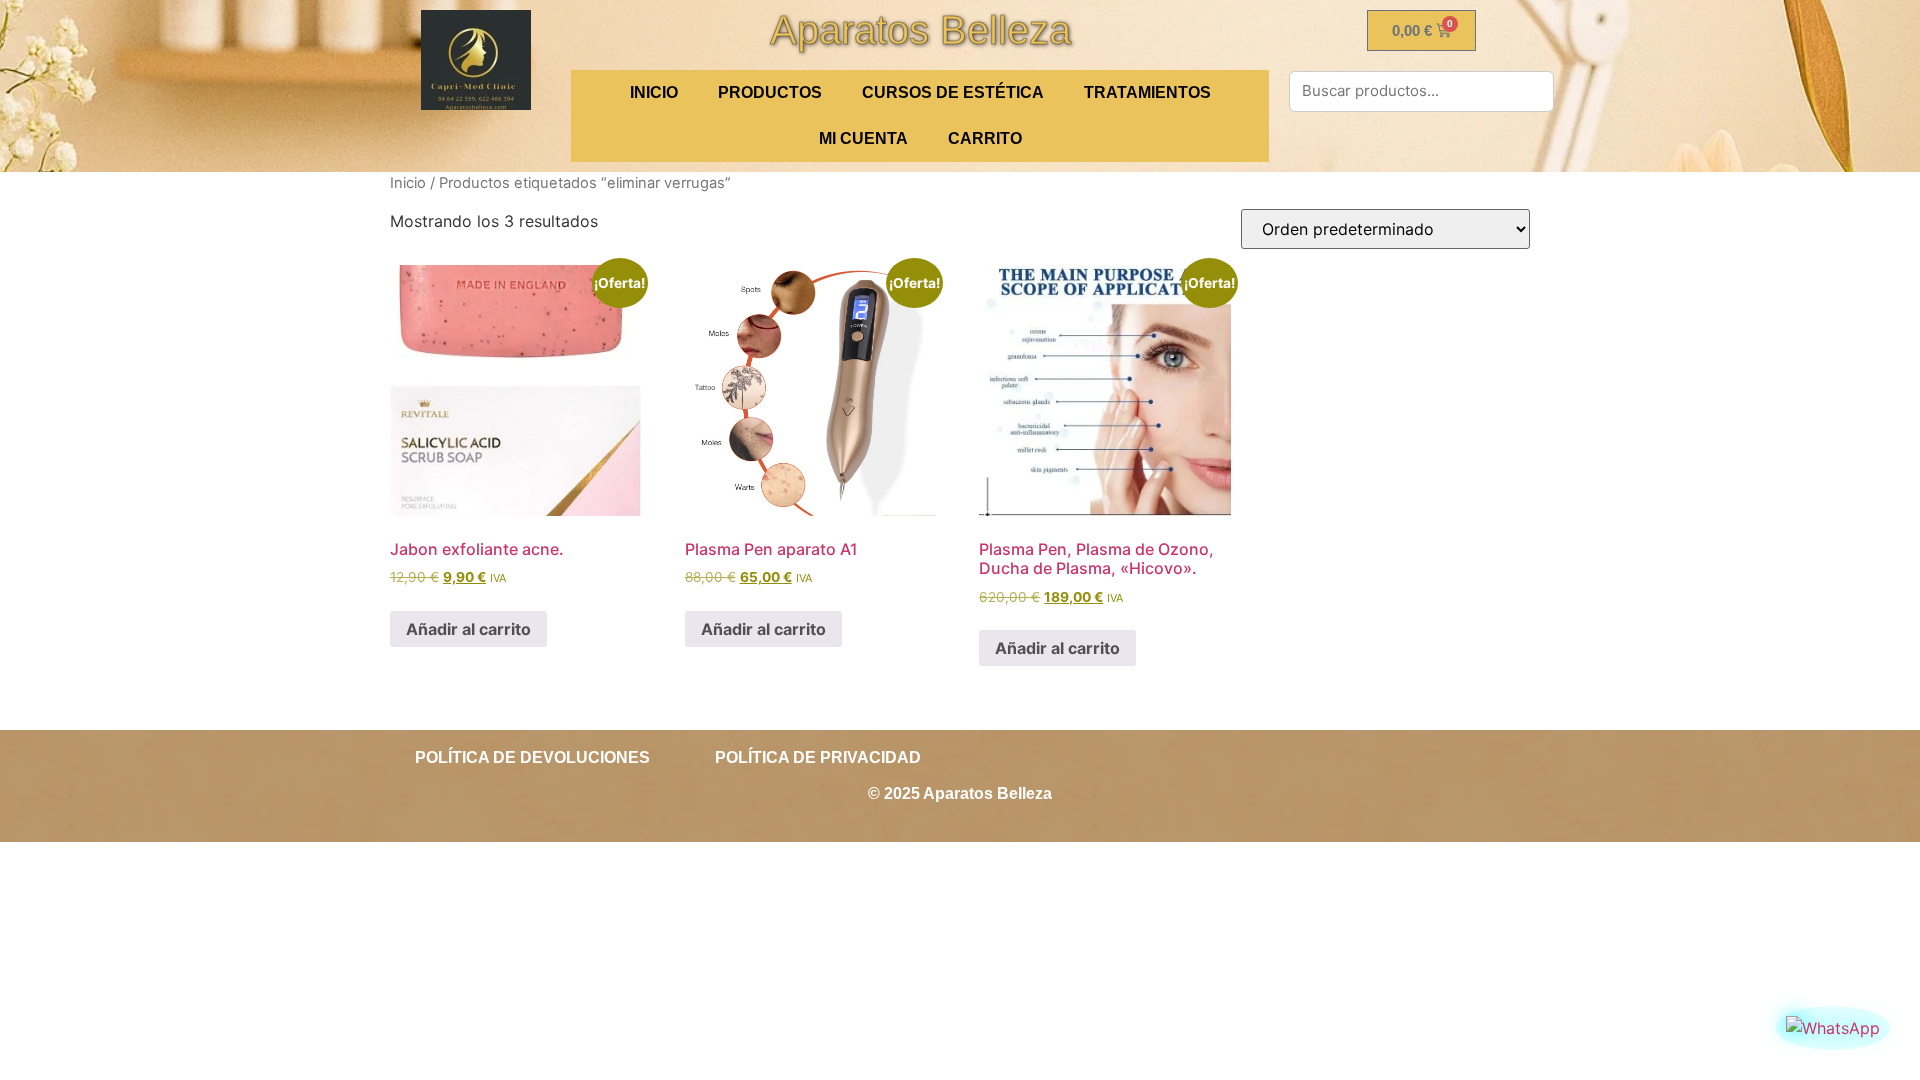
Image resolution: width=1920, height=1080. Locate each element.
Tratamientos (1147, 92)
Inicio (408, 183)
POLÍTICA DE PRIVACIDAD (818, 757)
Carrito (985, 138)
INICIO (654, 92)
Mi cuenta (863, 138)
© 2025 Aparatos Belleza (960, 793)
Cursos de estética (953, 92)
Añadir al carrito (468, 629)
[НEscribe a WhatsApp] (1833, 1028)
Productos (770, 92)
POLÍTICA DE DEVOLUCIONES (532, 757)
